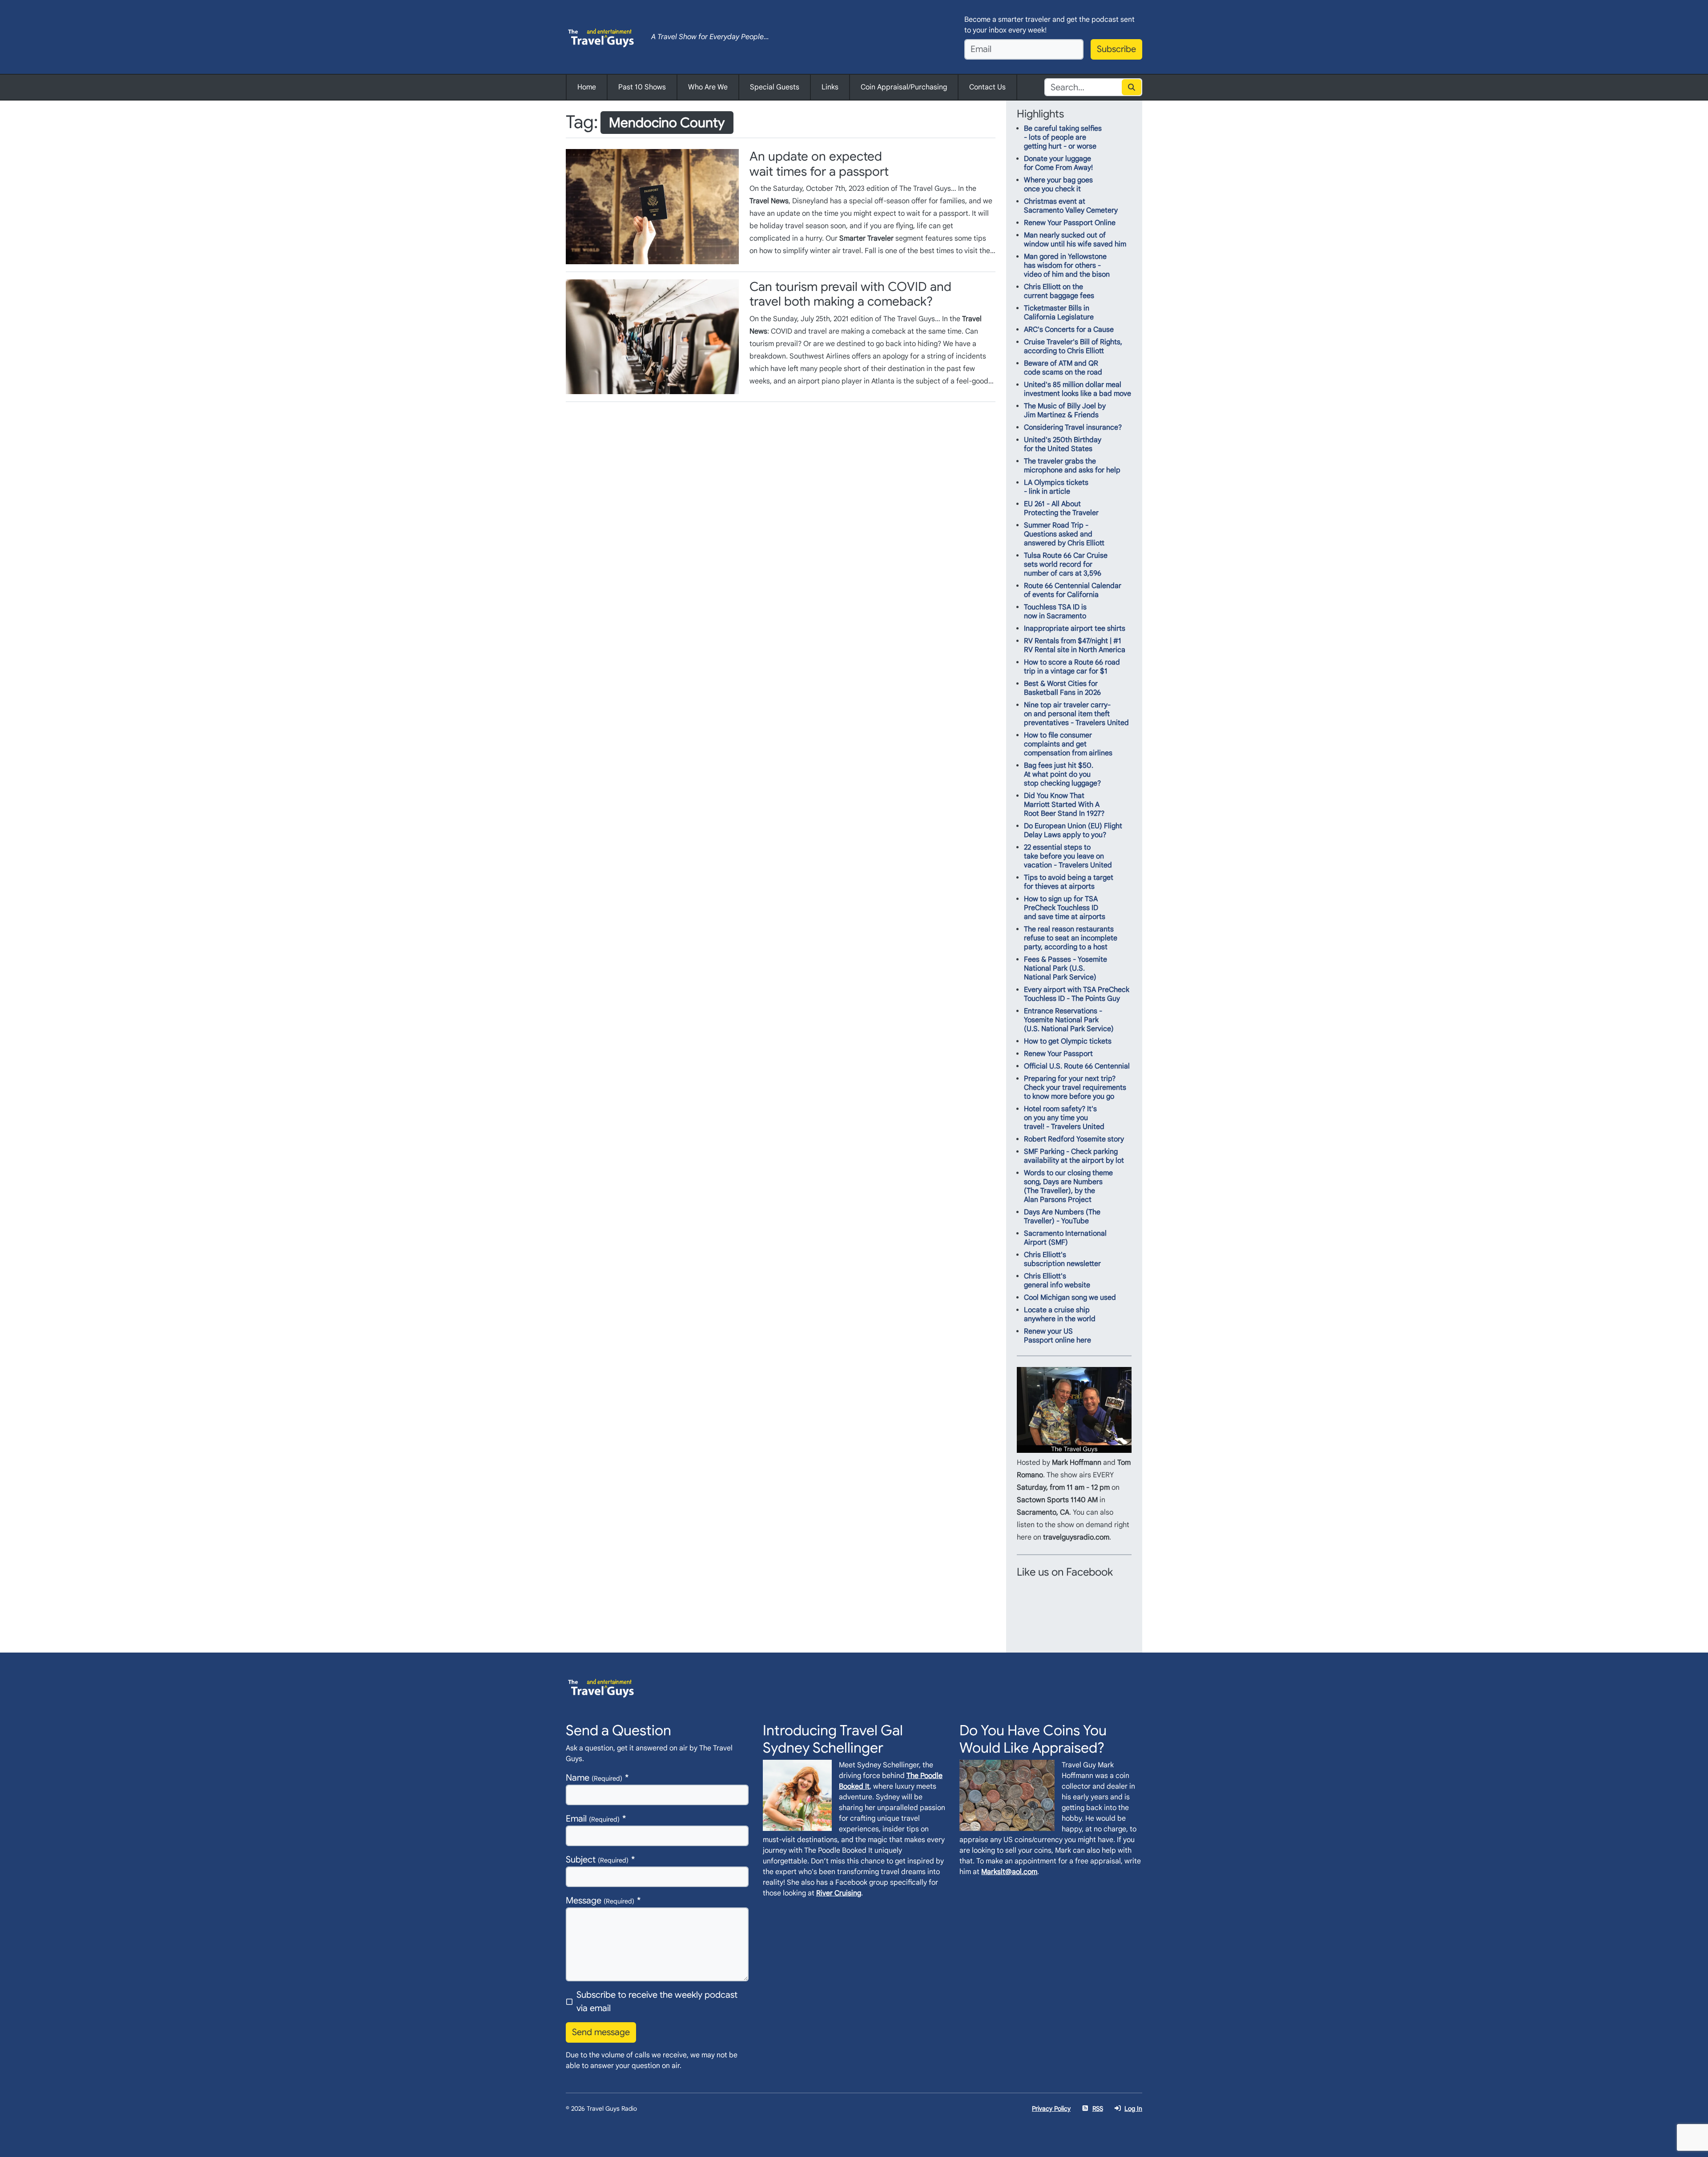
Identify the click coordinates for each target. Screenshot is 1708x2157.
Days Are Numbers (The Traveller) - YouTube (1062, 1217)
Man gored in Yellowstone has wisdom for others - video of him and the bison (1067, 266)
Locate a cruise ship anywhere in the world (1060, 1314)
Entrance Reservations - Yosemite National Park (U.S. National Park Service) (1069, 1020)
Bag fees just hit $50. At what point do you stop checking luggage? (1062, 774)
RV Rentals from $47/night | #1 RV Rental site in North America (1075, 645)
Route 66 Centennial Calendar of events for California (1073, 590)
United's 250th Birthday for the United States (1063, 444)
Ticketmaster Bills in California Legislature (1059, 313)
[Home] (601, 37)
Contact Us (987, 87)
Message (600, 1901)
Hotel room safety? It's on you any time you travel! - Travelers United (1064, 1118)
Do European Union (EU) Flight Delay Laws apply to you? (1073, 831)
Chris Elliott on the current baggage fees (1059, 291)
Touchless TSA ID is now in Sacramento (1055, 612)
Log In (1133, 2109)
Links (830, 87)
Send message (601, 2032)
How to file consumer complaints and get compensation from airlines (1068, 744)
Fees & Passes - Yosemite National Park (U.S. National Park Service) (1065, 968)
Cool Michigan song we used (1070, 1298)
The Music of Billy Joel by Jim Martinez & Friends (1065, 411)
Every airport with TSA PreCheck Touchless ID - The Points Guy (1077, 994)
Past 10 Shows (642, 87)
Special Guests (775, 87)
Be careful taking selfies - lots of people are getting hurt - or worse (1063, 137)
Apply (1132, 87)
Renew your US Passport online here (1057, 1336)
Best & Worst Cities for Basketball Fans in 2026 (1062, 688)
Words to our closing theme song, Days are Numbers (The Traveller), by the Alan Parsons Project (1068, 1186)
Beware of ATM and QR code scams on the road (1063, 368)
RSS (1098, 2109)
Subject (597, 1860)
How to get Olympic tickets (1068, 1041)
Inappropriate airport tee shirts (1075, 629)
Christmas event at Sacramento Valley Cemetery (1071, 206)
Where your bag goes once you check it (1058, 185)
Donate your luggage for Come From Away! (1058, 163)
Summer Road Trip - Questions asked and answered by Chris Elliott (1064, 534)
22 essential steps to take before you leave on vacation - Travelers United (1068, 856)
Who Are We (708, 87)
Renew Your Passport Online (1070, 223)
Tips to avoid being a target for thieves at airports (1069, 882)
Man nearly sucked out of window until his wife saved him (1075, 240)
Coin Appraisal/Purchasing (904, 87)
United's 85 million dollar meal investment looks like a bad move (1078, 389)
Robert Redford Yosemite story (1074, 1139)
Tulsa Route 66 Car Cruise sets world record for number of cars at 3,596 (1066, 564)
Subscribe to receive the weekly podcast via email (657, 2002)
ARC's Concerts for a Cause (1069, 330)
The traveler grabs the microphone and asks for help (1072, 466)
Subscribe (1116, 49)
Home (587, 87)
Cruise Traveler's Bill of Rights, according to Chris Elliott (1073, 347)
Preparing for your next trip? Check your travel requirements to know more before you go (1075, 1088)
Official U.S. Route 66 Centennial (1077, 1066)
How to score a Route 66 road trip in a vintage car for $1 (1072, 667)
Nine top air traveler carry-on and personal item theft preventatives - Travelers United (1076, 714)
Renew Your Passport (1058, 1054)
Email (593, 1819)
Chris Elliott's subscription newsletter (1062, 1259)
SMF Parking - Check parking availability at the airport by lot (1074, 1156)
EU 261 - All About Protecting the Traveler (1061, 508)
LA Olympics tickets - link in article (1056, 487)
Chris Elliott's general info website (1057, 1281)
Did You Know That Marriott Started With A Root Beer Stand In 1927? (1064, 805)
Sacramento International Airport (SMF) (1065, 1238)
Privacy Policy (1051, 2109)
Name (594, 1778)
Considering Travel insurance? (1073, 427)
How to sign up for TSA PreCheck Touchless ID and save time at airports (1065, 908)
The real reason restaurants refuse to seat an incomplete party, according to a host (1071, 938)
